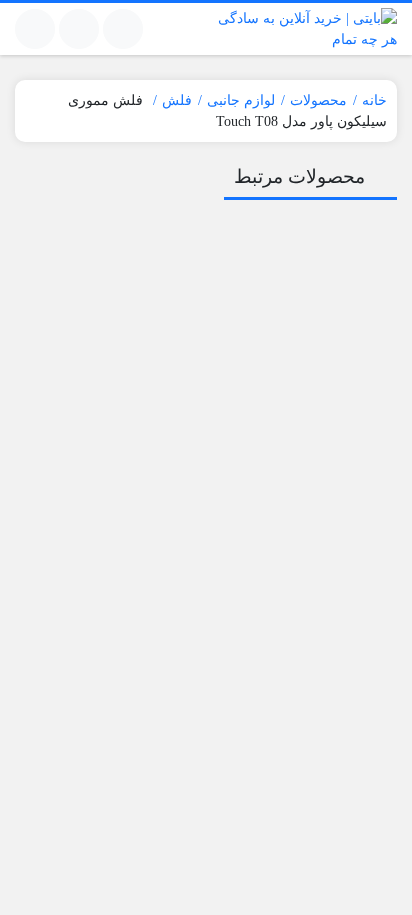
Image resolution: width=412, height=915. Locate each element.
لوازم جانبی (241, 100)
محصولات (318, 100)
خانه (374, 100)
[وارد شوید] (79, 29)
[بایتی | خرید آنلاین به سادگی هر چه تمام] (306, 29)
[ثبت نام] (35, 29)
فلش (177, 100)
